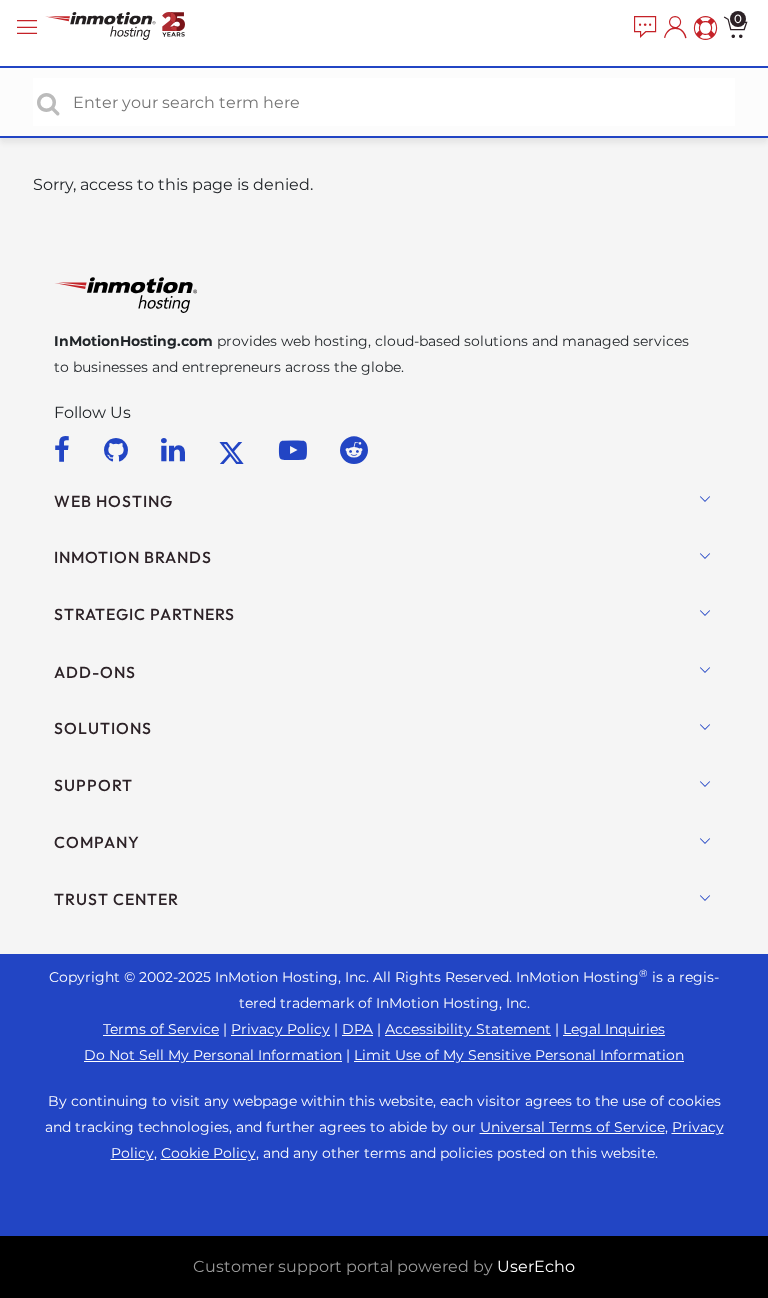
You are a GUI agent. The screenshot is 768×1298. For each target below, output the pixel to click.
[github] (119, 450)
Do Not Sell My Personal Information (213, 1055)
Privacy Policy (280, 1029)
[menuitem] (643, 28)
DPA (357, 1029)
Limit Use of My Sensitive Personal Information (519, 1055)
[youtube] (296, 450)
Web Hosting (113, 501)
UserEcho (536, 1266)
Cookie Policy (208, 1153)
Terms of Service (161, 1029)
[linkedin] (176, 450)
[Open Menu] (30, 27)
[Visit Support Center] (703, 28)
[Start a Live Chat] (643, 28)
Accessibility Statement (468, 1029)
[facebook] (65, 450)
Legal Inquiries (614, 1029)
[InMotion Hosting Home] (135, 27)
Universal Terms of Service (572, 1127)
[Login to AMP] (673, 28)
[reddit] (354, 450)
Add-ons (95, 672)
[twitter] (235, 450)
